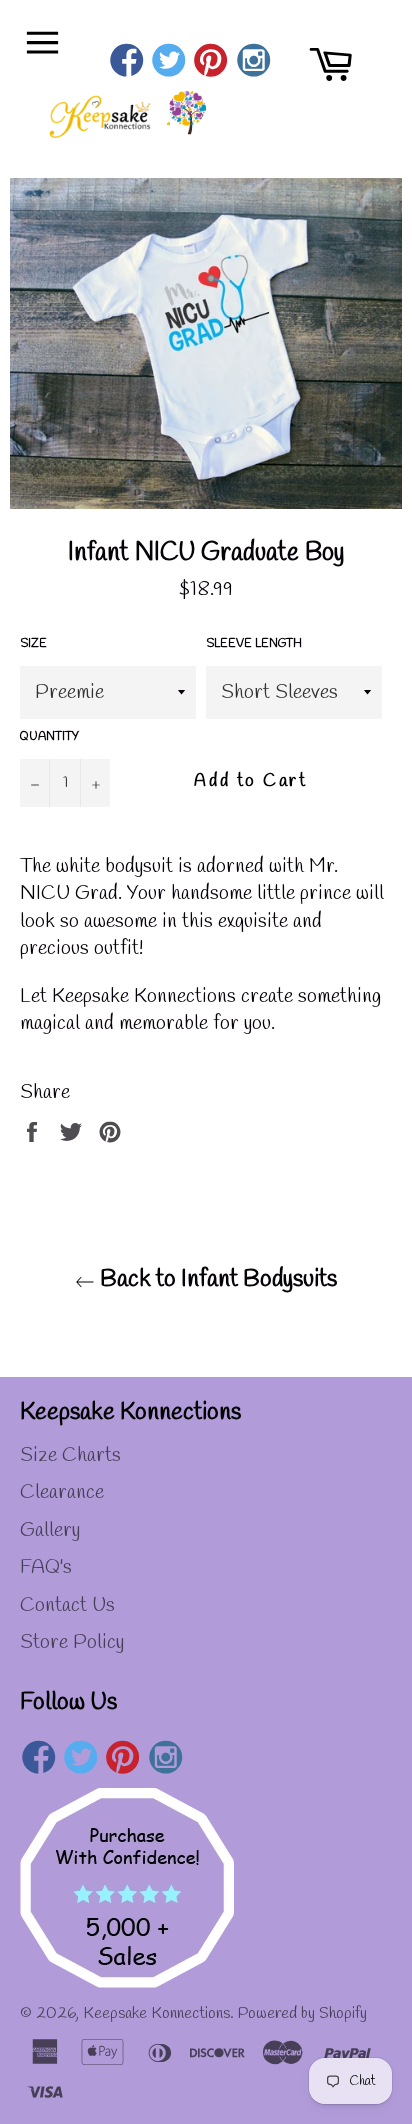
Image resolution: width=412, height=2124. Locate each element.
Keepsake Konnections (156, 2013)
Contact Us (67, 1605)
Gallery (50, 1530)
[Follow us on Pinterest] (211, 63)
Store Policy (72, 1642)
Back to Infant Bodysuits (216, 1280)
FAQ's (46, 1567)
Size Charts (70, 1455)
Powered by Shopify (302, 2013)
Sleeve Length (254, 644)
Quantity (49, 737)
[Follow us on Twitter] (168, 63)
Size (33, 644)
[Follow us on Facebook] (126, 63)
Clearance (62, 1492)
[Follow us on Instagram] (253, 63)
